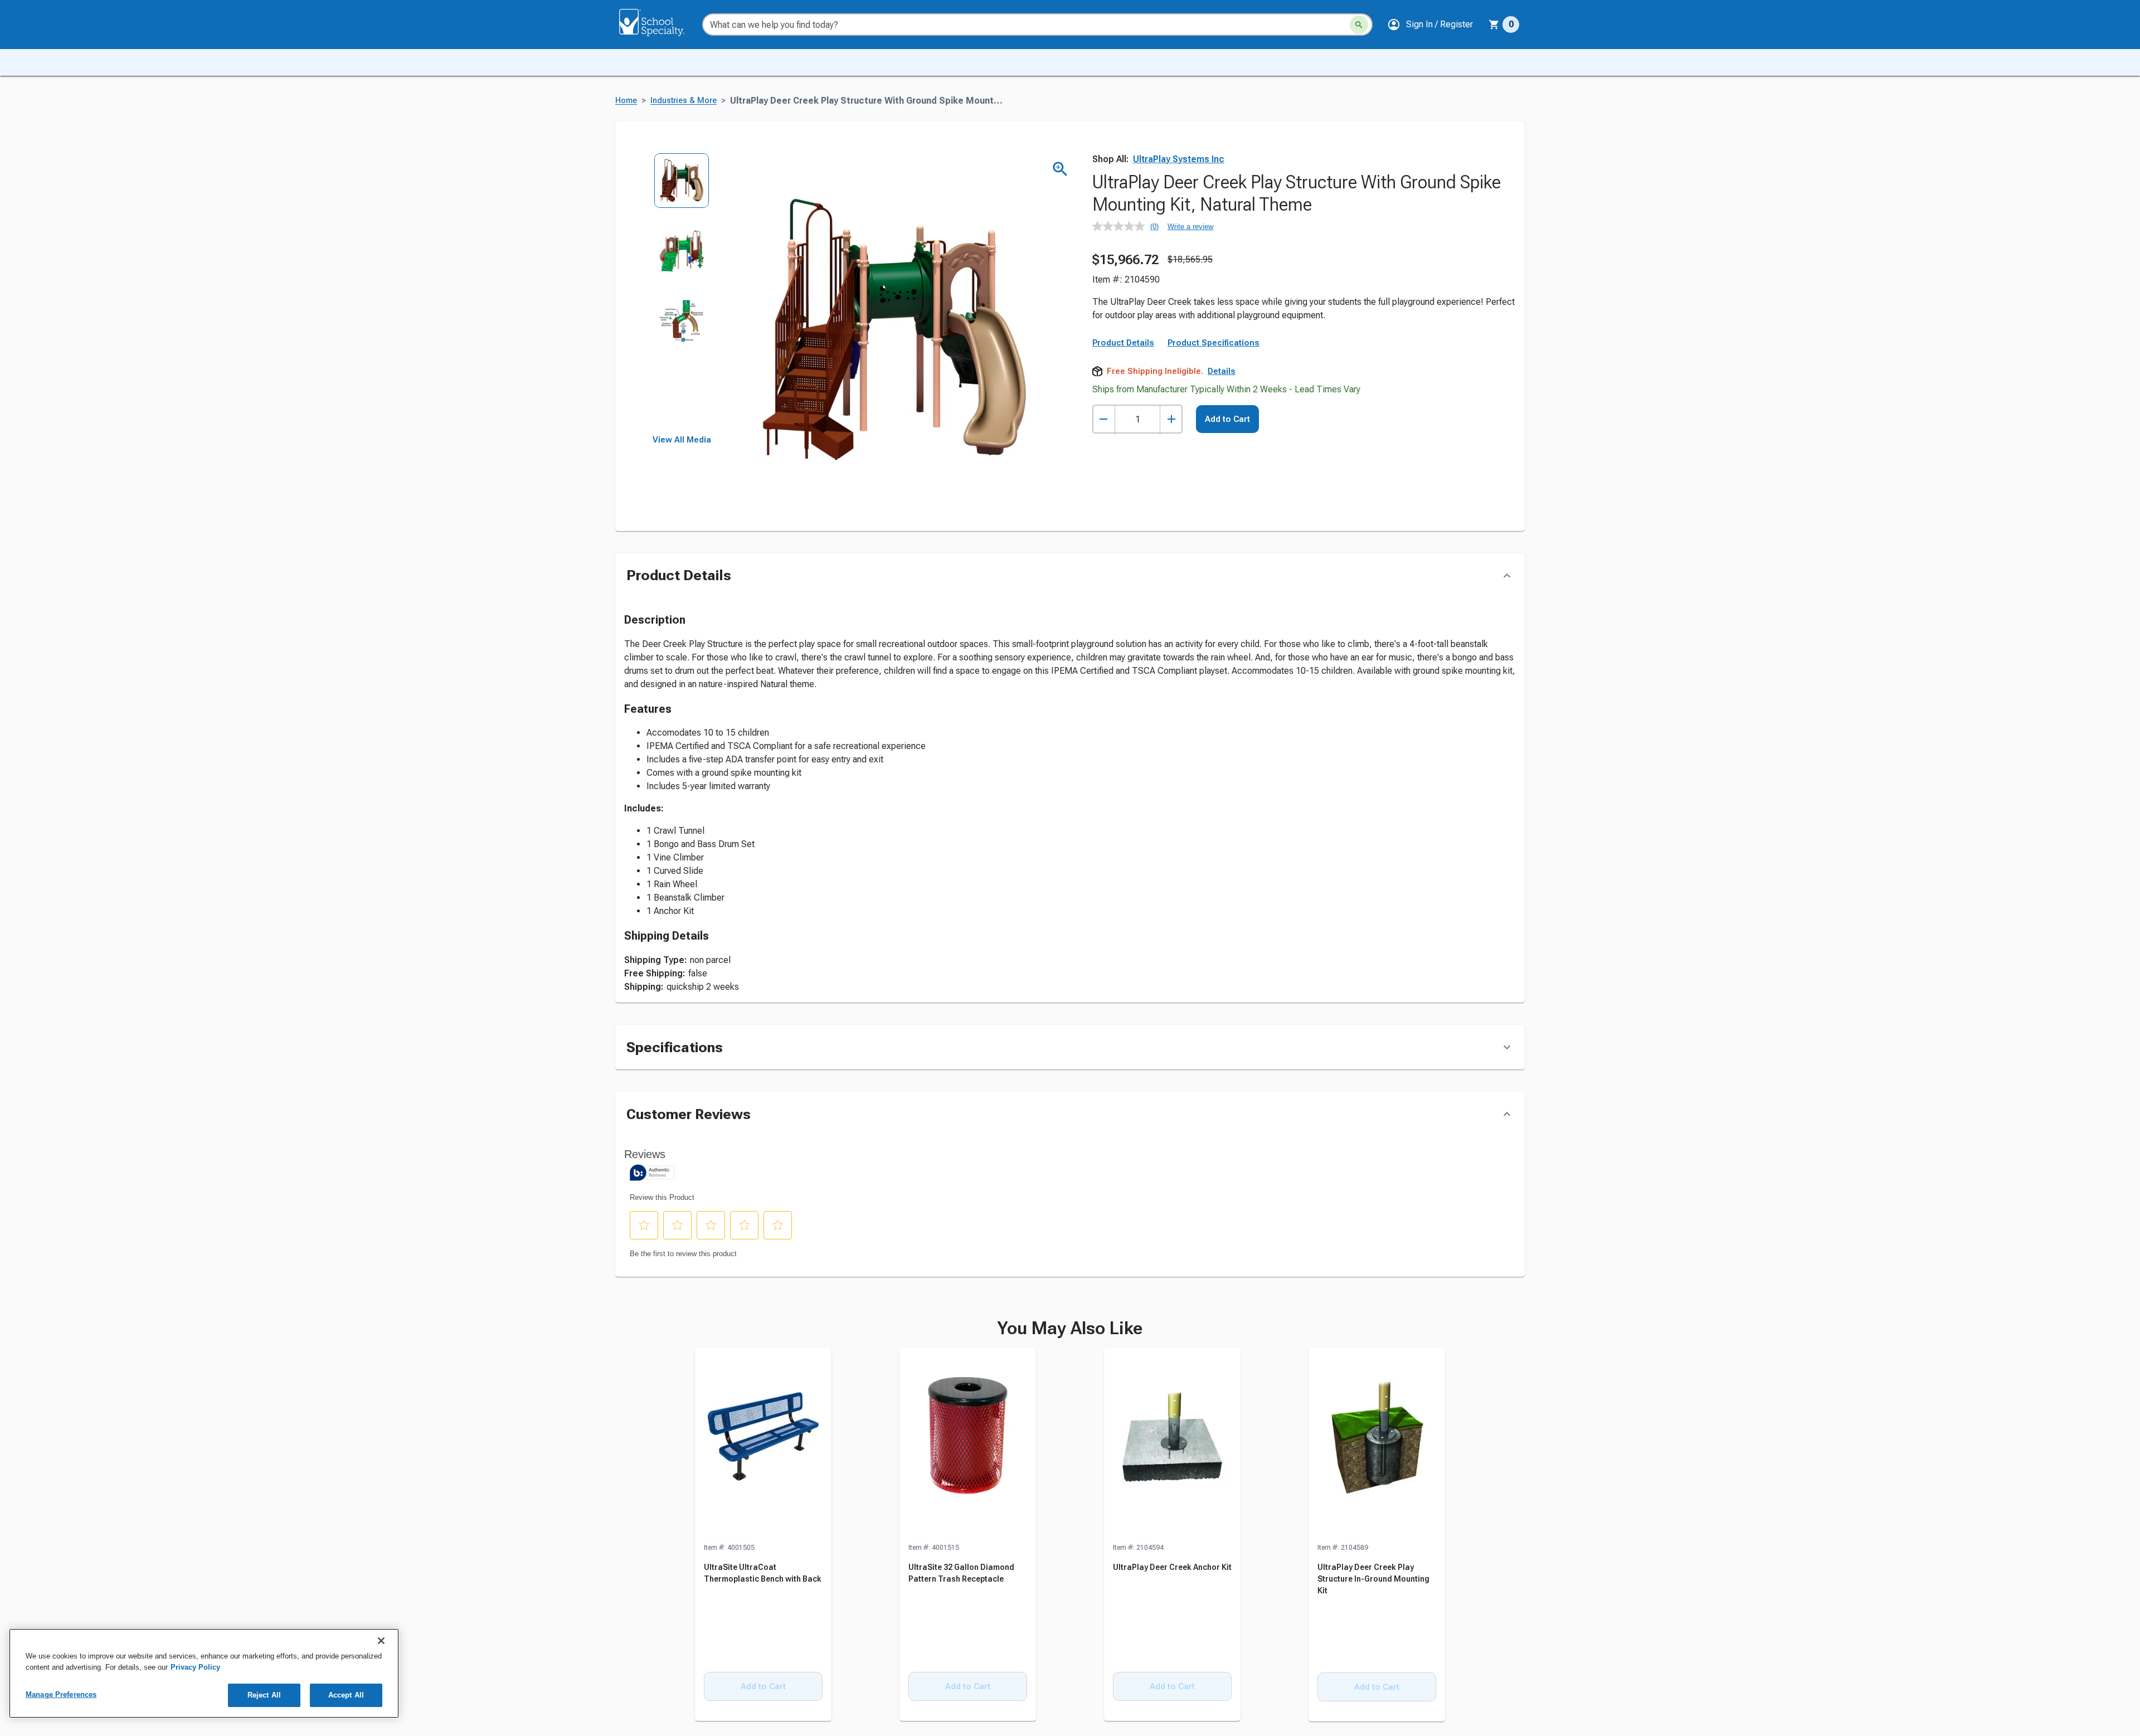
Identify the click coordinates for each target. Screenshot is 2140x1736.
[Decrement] (1104, 419)
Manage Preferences (61, 1694)
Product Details (1123, 343)
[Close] (381, 1641)
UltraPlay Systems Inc (1179, 159)
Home (626, 101)
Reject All (264, 1695)
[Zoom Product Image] (1060, 169)
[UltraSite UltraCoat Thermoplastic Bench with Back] (763, 1445)
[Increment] (1171, 419)
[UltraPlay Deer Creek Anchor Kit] (1172, 1445)
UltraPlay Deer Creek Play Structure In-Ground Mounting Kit (1373, 1579)
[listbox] (682, 294)
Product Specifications (1214, 343)
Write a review (1190, 227)
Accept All (346, 1695)
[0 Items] (1494, 25)
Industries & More (684, 101)
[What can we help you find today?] (1359, 25)
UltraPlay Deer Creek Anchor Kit (1172, 1567)
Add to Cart (1227, 419)
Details (1222, 371)
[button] (1430, 25)
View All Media (682, 440)
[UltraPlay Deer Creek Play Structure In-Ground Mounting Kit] (1377, 1445)
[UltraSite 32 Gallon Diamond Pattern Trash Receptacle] (968, 1445)
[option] (682, 188)
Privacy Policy (195, 1667)
